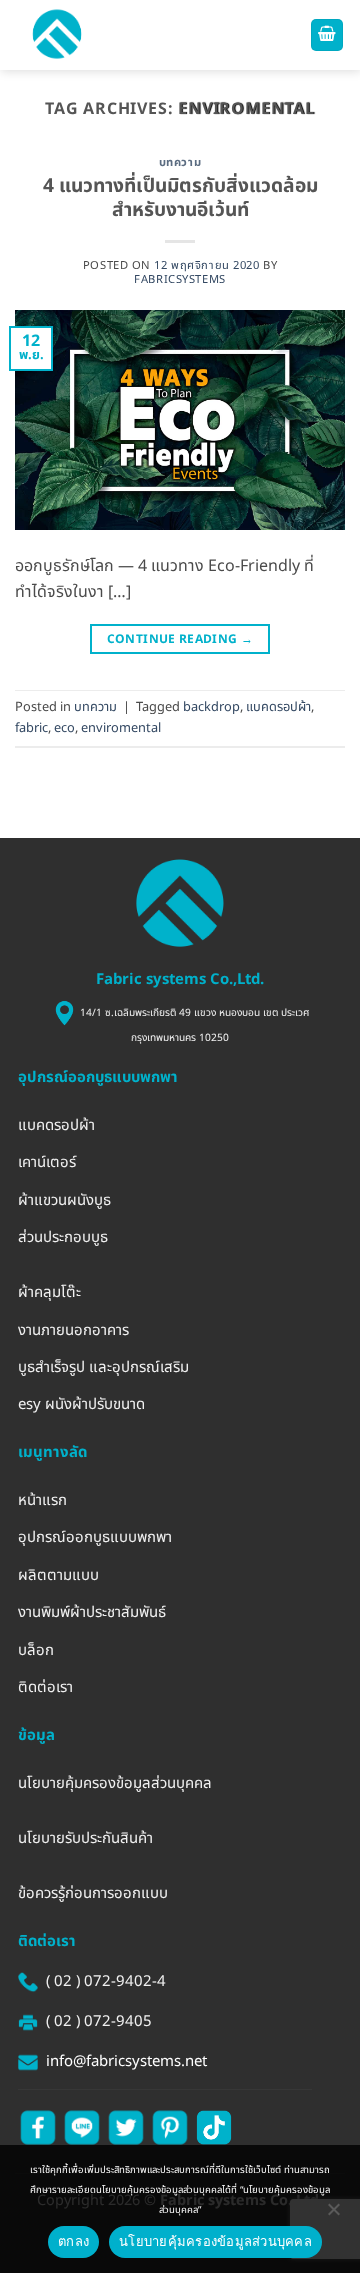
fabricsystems (179, 279)
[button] (57, 35)
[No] (333, 2210)
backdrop (211, 707)
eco (64, 728)
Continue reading (180, 639)
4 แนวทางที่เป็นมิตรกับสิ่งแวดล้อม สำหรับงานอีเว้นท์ (180, 199)
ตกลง (73, 2241)
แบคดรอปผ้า (278, 707)
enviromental (121, 728)
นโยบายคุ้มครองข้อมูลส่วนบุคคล (215, 2241)
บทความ (180, 162)
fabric (31, 728)
